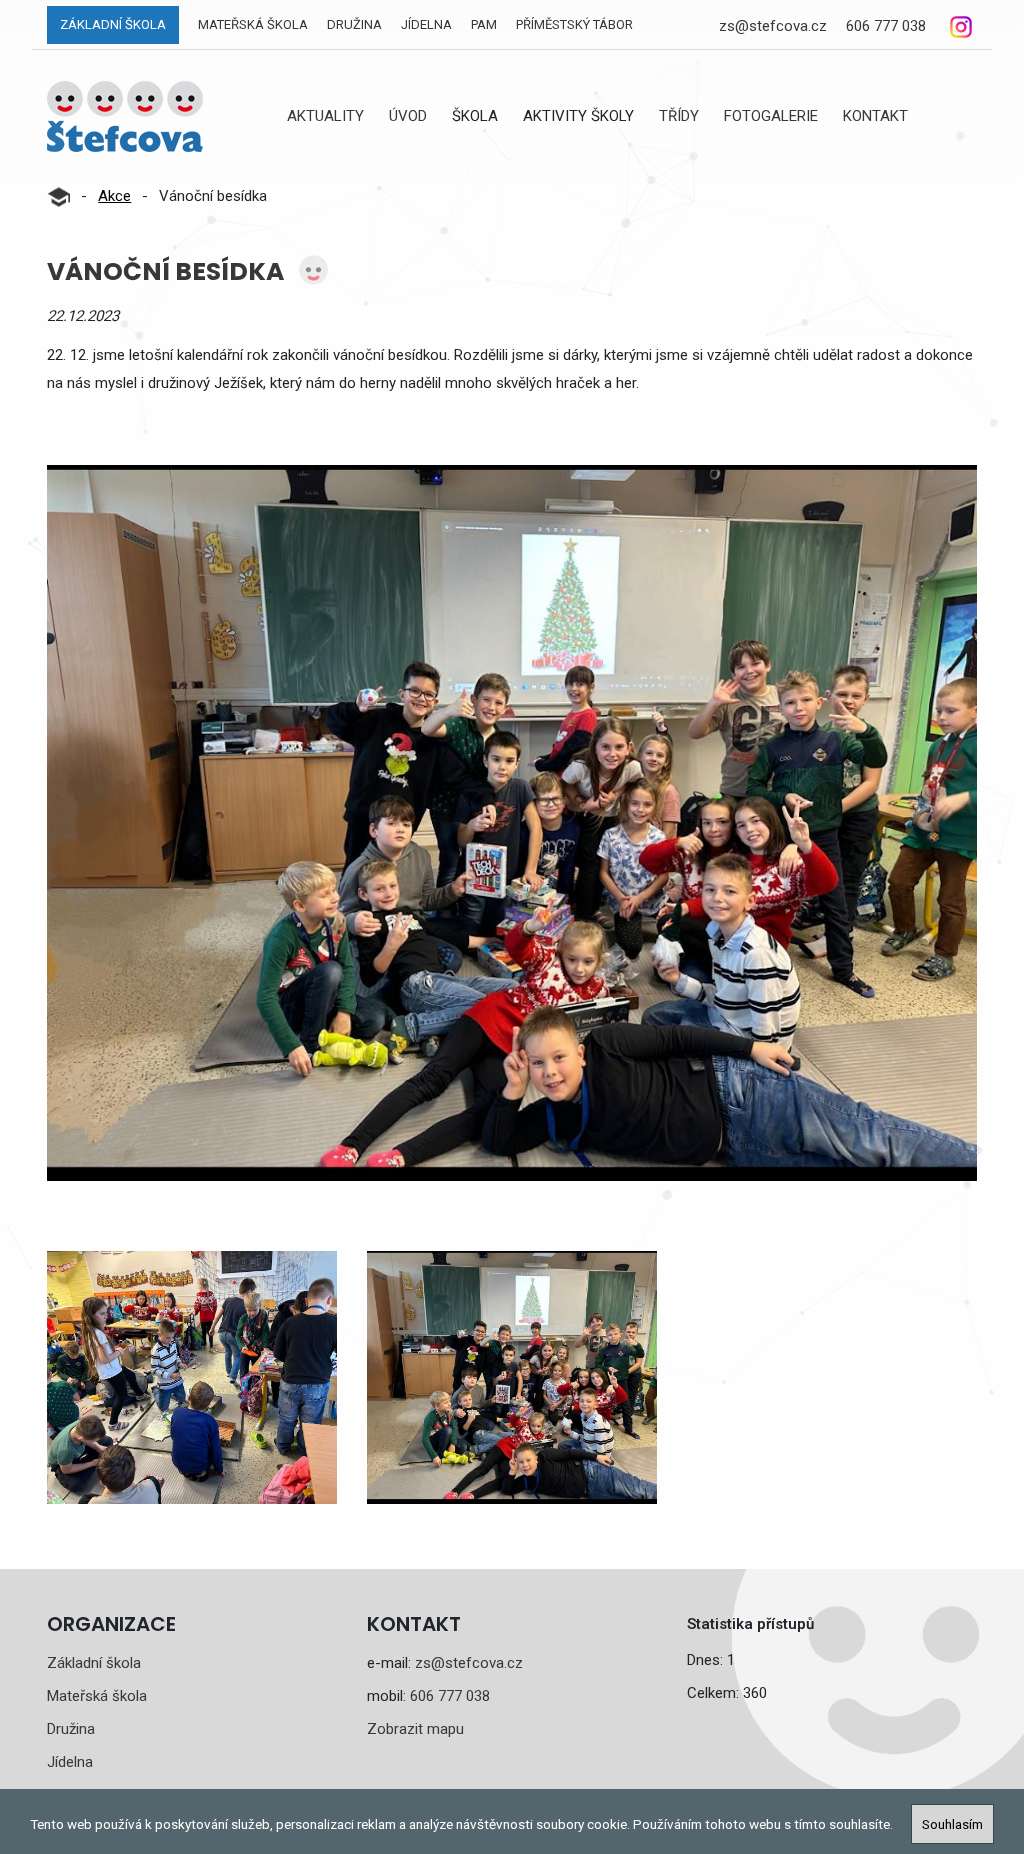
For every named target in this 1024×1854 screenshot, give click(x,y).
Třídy (679, 116)
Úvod (408, 116)
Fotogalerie (771, 116)
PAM (484, 24)
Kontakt (875, 116)
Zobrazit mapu (415, 1729)
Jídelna (426, 24)
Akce (114, 196)
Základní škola (113, 24)
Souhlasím (952, 1824)
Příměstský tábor (574, 24)
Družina (354, 24)
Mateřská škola (253, 24)
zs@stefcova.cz (773, 26)
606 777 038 (886, 26)
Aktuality (325, 116)
